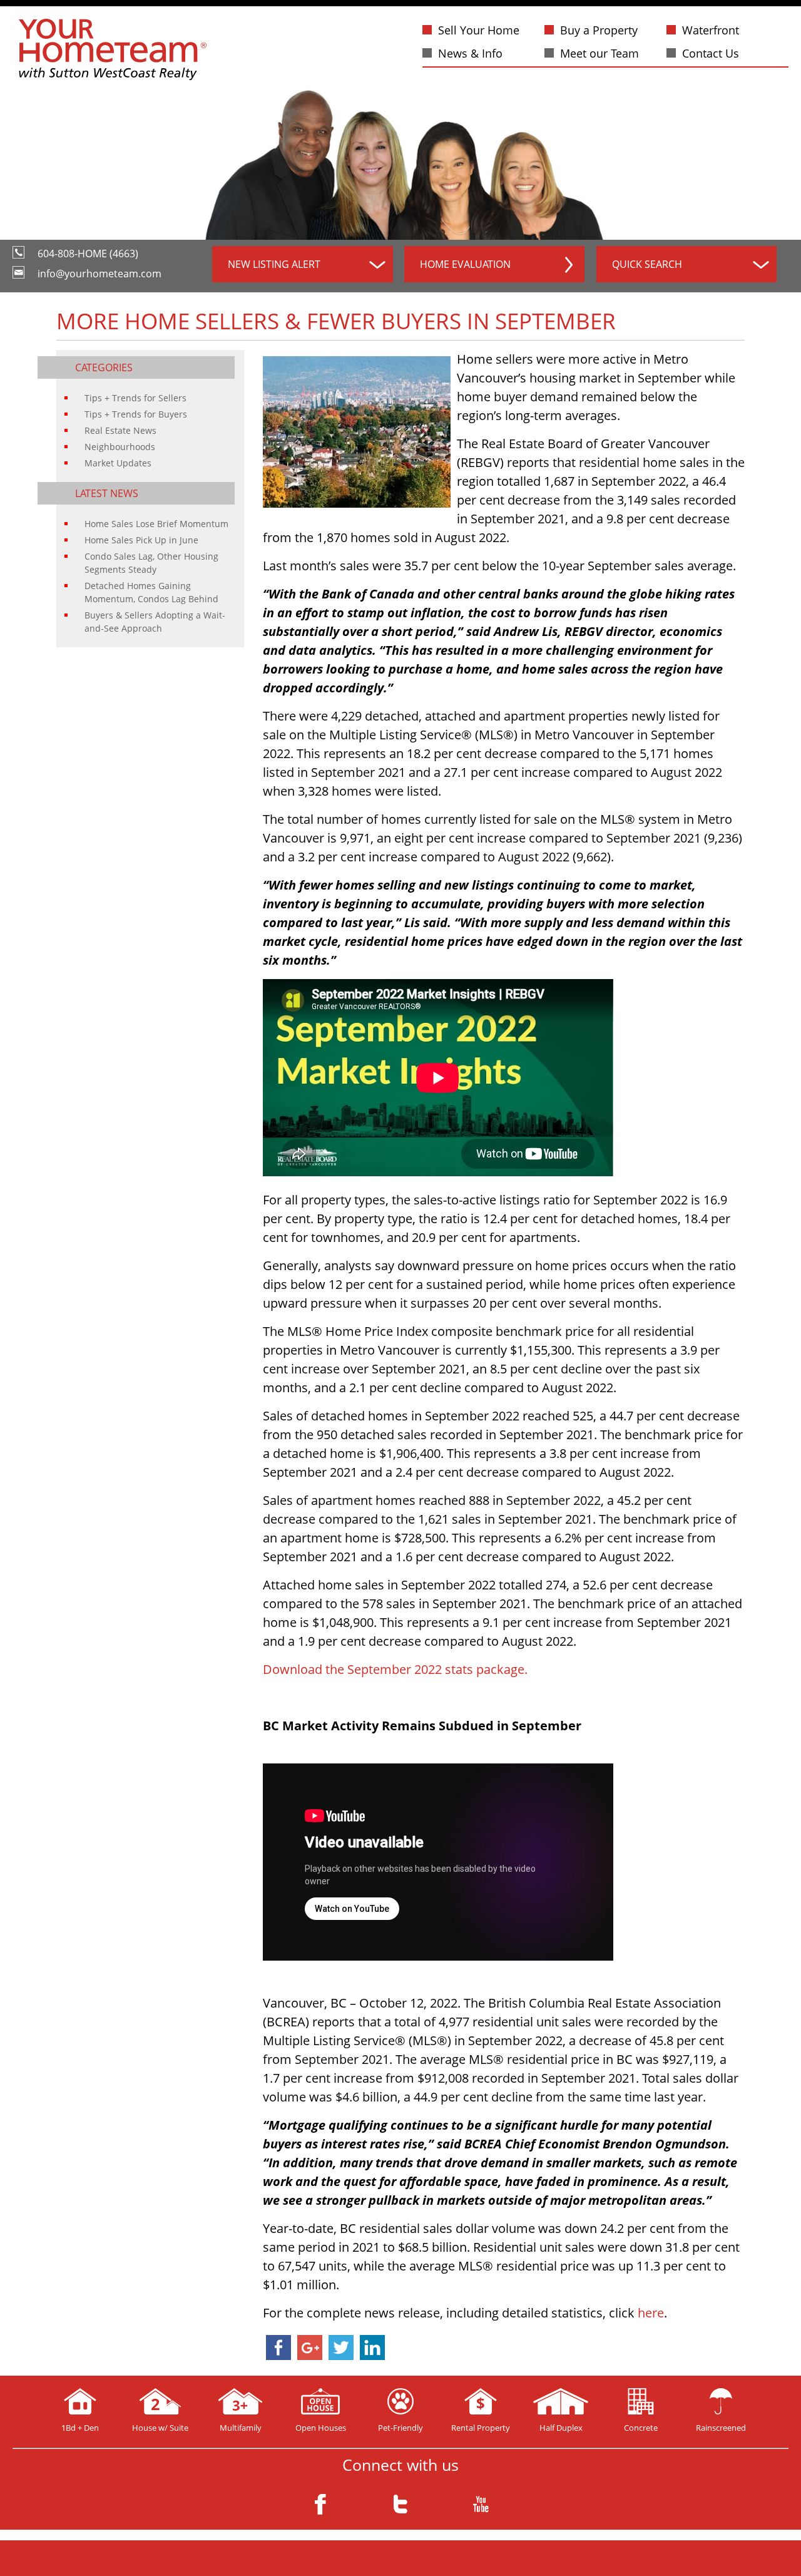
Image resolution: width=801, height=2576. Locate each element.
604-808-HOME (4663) (88, 254)
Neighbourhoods (120, 447)
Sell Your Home (479, 30)
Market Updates (118, 463)
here (651, 2313)
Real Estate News (120, 430)
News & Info (470, 53)
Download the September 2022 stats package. (395, 1669)
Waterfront (711, 30)
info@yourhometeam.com (99, 274)
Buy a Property (599, 30)
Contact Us (711, 53)
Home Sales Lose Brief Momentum (156, 524)
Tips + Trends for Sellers (135, 398)
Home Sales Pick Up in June (141, 540)
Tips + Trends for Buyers (136, 414)
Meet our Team (599, 53)
